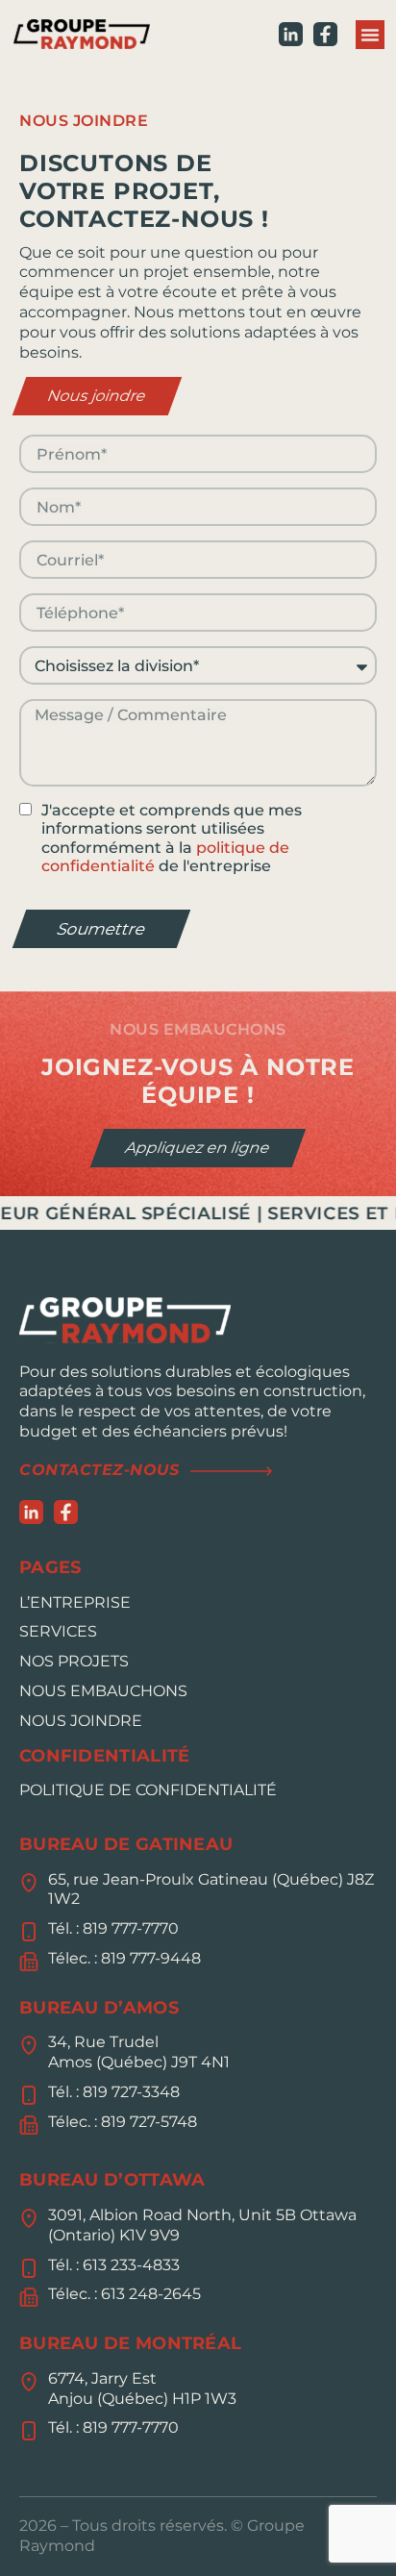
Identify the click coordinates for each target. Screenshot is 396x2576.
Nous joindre (81, 1721)
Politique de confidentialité (148, 1790)
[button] (370, 35)
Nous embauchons (103, 1691)
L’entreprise (75, 1602)
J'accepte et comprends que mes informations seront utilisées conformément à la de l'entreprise (172, 838)
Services (58, 1631)
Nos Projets (74, 1661)
